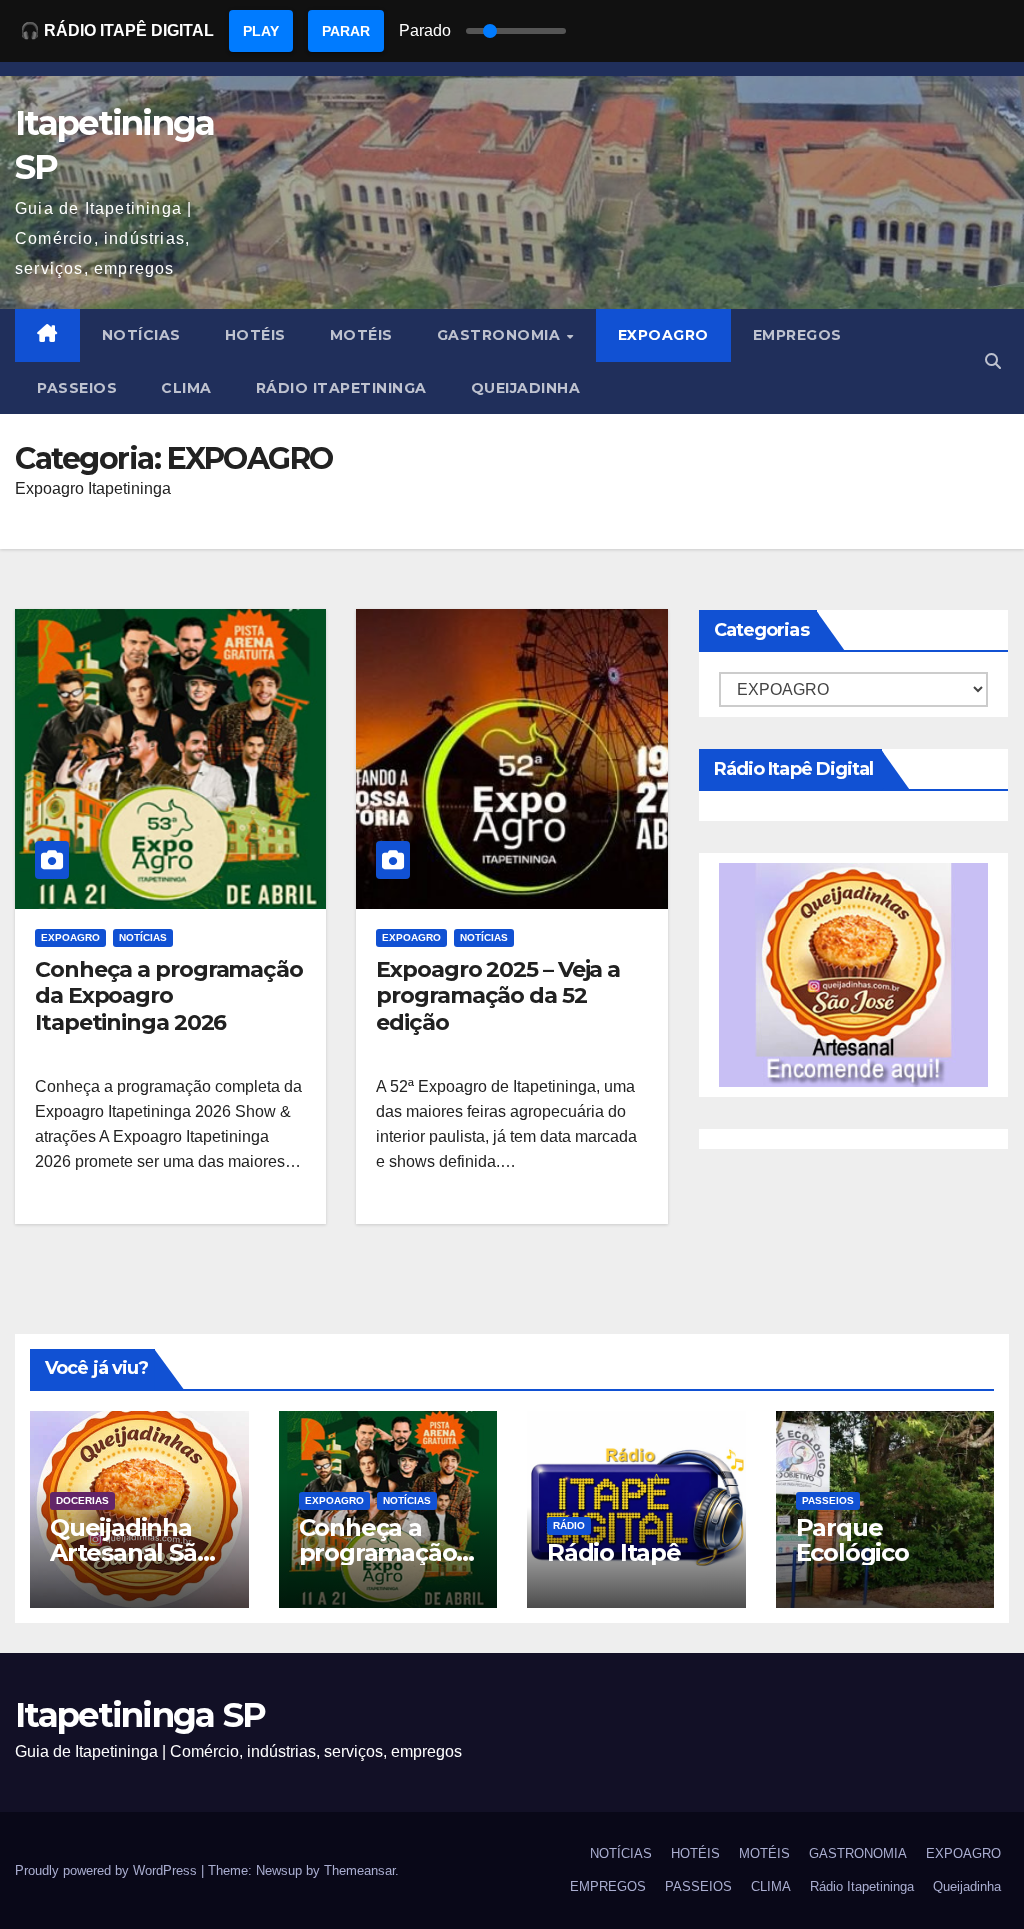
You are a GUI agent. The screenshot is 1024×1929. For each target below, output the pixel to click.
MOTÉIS (361, 335)
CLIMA (186, 388)
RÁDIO (569, 1525)
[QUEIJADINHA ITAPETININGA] (853, 973)
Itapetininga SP (140, 1715)
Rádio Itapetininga (341, 388)
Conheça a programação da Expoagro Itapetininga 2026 (169, 996)
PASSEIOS (77, 388)
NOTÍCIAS (141, 335)
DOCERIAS (82, 1500)
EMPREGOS (797, 335)
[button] (993, 361)
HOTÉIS (255, 335)
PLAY (261, 31)
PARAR (346, 31)
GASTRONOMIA (501, 335)
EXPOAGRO (663, 335)
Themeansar (359, 1870)
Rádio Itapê (614, 1552)
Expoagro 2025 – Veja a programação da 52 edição (498, 996)
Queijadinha (526, 388)
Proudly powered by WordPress (108, 1870)
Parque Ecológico (852, 1540)
